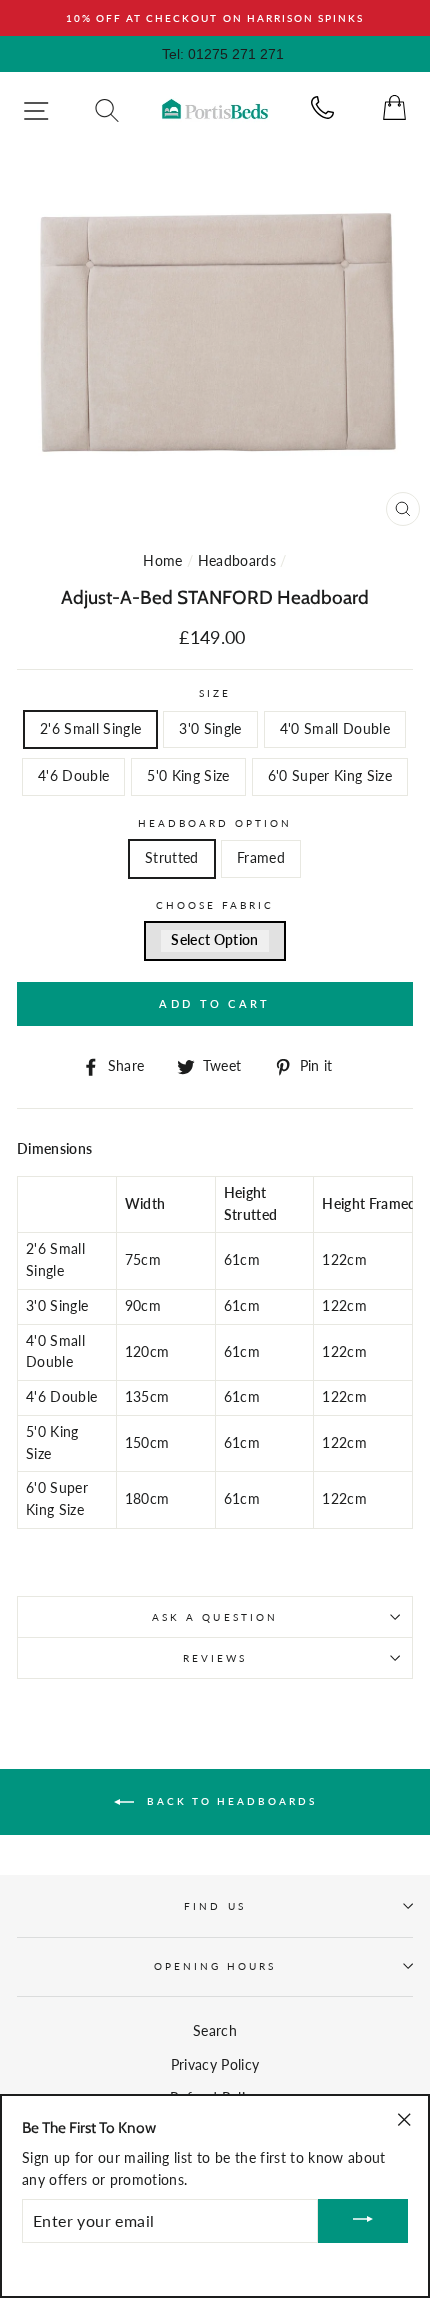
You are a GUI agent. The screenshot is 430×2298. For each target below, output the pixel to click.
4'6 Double (73, 776)
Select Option (214, 940)
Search (215, 2031)
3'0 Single (210, 729)
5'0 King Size (188, 776)
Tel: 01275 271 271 (223, 54)
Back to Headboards (229, 1801)
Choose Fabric (215, 905)
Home (162, 561)
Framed (261, 858)
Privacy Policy (215, 2065)
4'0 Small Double (335, 729)
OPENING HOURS (215, 1966)
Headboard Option (215, 823)
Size (215, 693)
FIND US (214, 1906)
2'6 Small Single (90, 729)
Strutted (172, 858)
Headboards (237, 561)
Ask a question (215, 1617)
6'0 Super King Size (330, 776)
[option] (215, 18)
